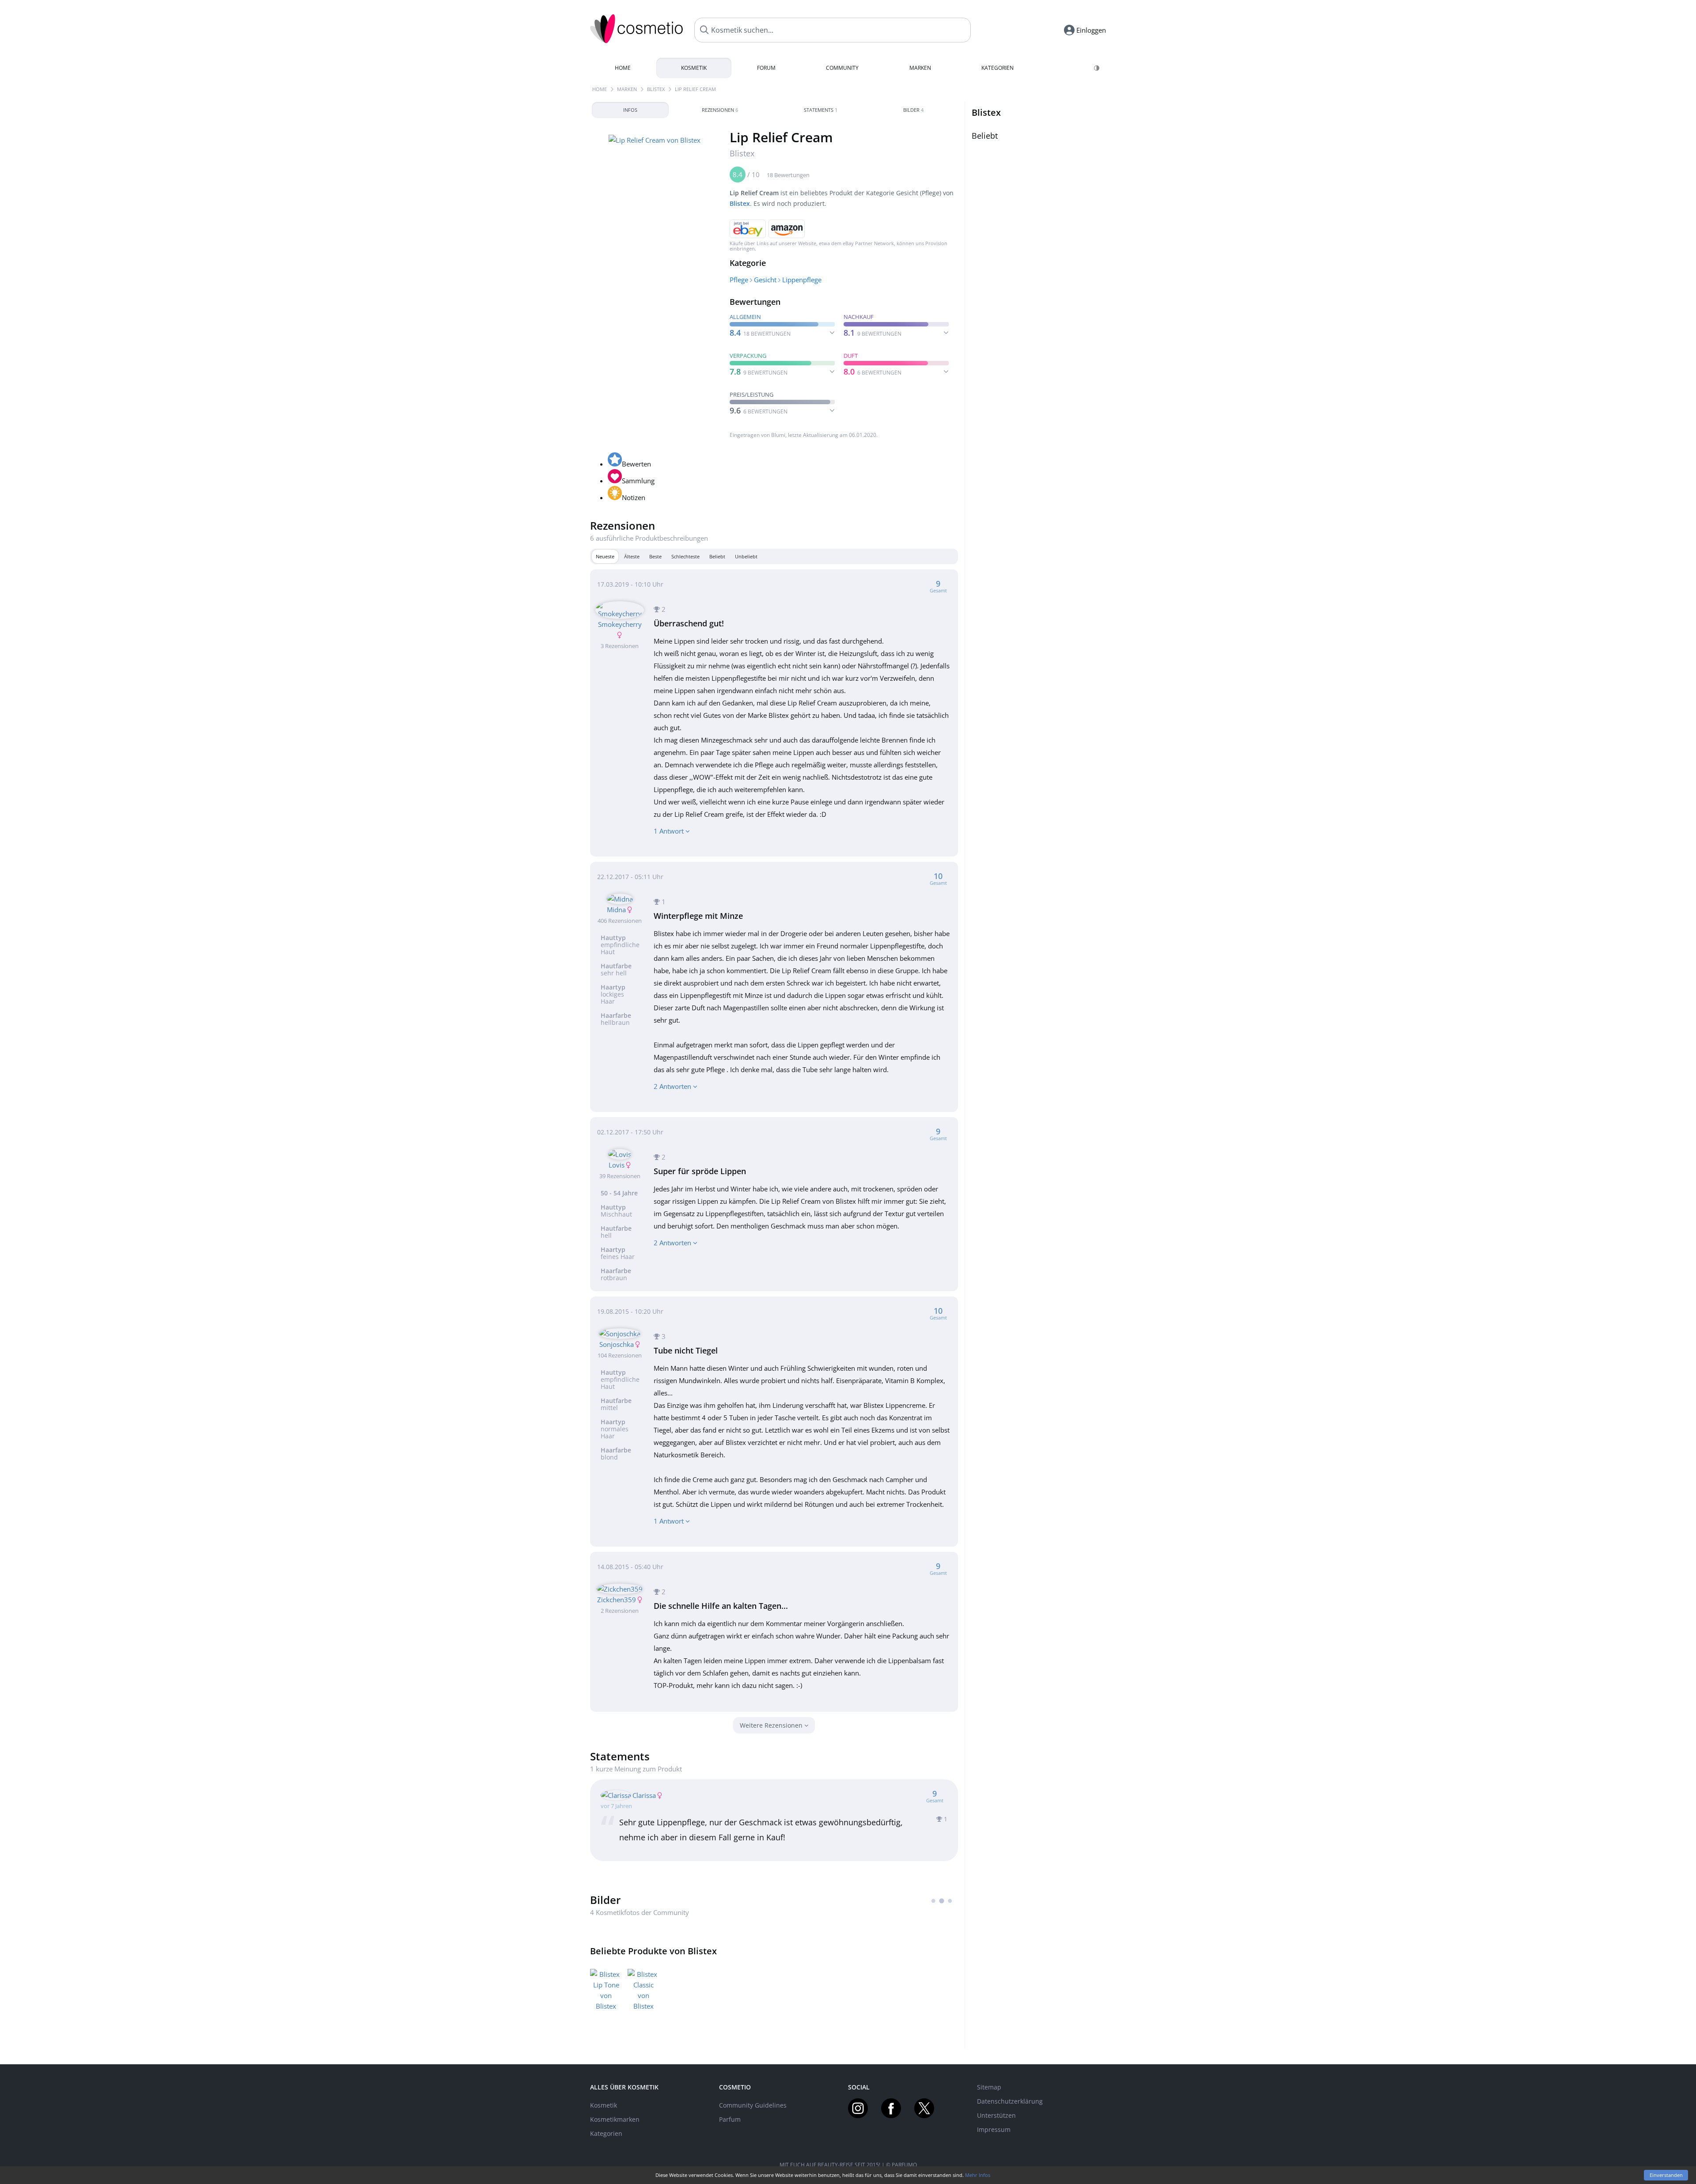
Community (842, 68)
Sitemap (989, 2087)
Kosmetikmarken (615, 2119)
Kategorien (998, 68)
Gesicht (765, 280)
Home (623, 68)
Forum (766, 68)
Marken (920, 68)
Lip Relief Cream (695, 89)
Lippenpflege (802, 280)
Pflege (739, 280)
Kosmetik (694, 68)
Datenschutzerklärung (1010, 2101)
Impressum (994, 2129)
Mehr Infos (978, 2175)
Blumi (778, 435)
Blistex (656, 89)
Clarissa (644, 1795)
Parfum (730, 2119)
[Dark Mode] (1097, 68)
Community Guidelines (753, 2105)
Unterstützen (996, 2115)
